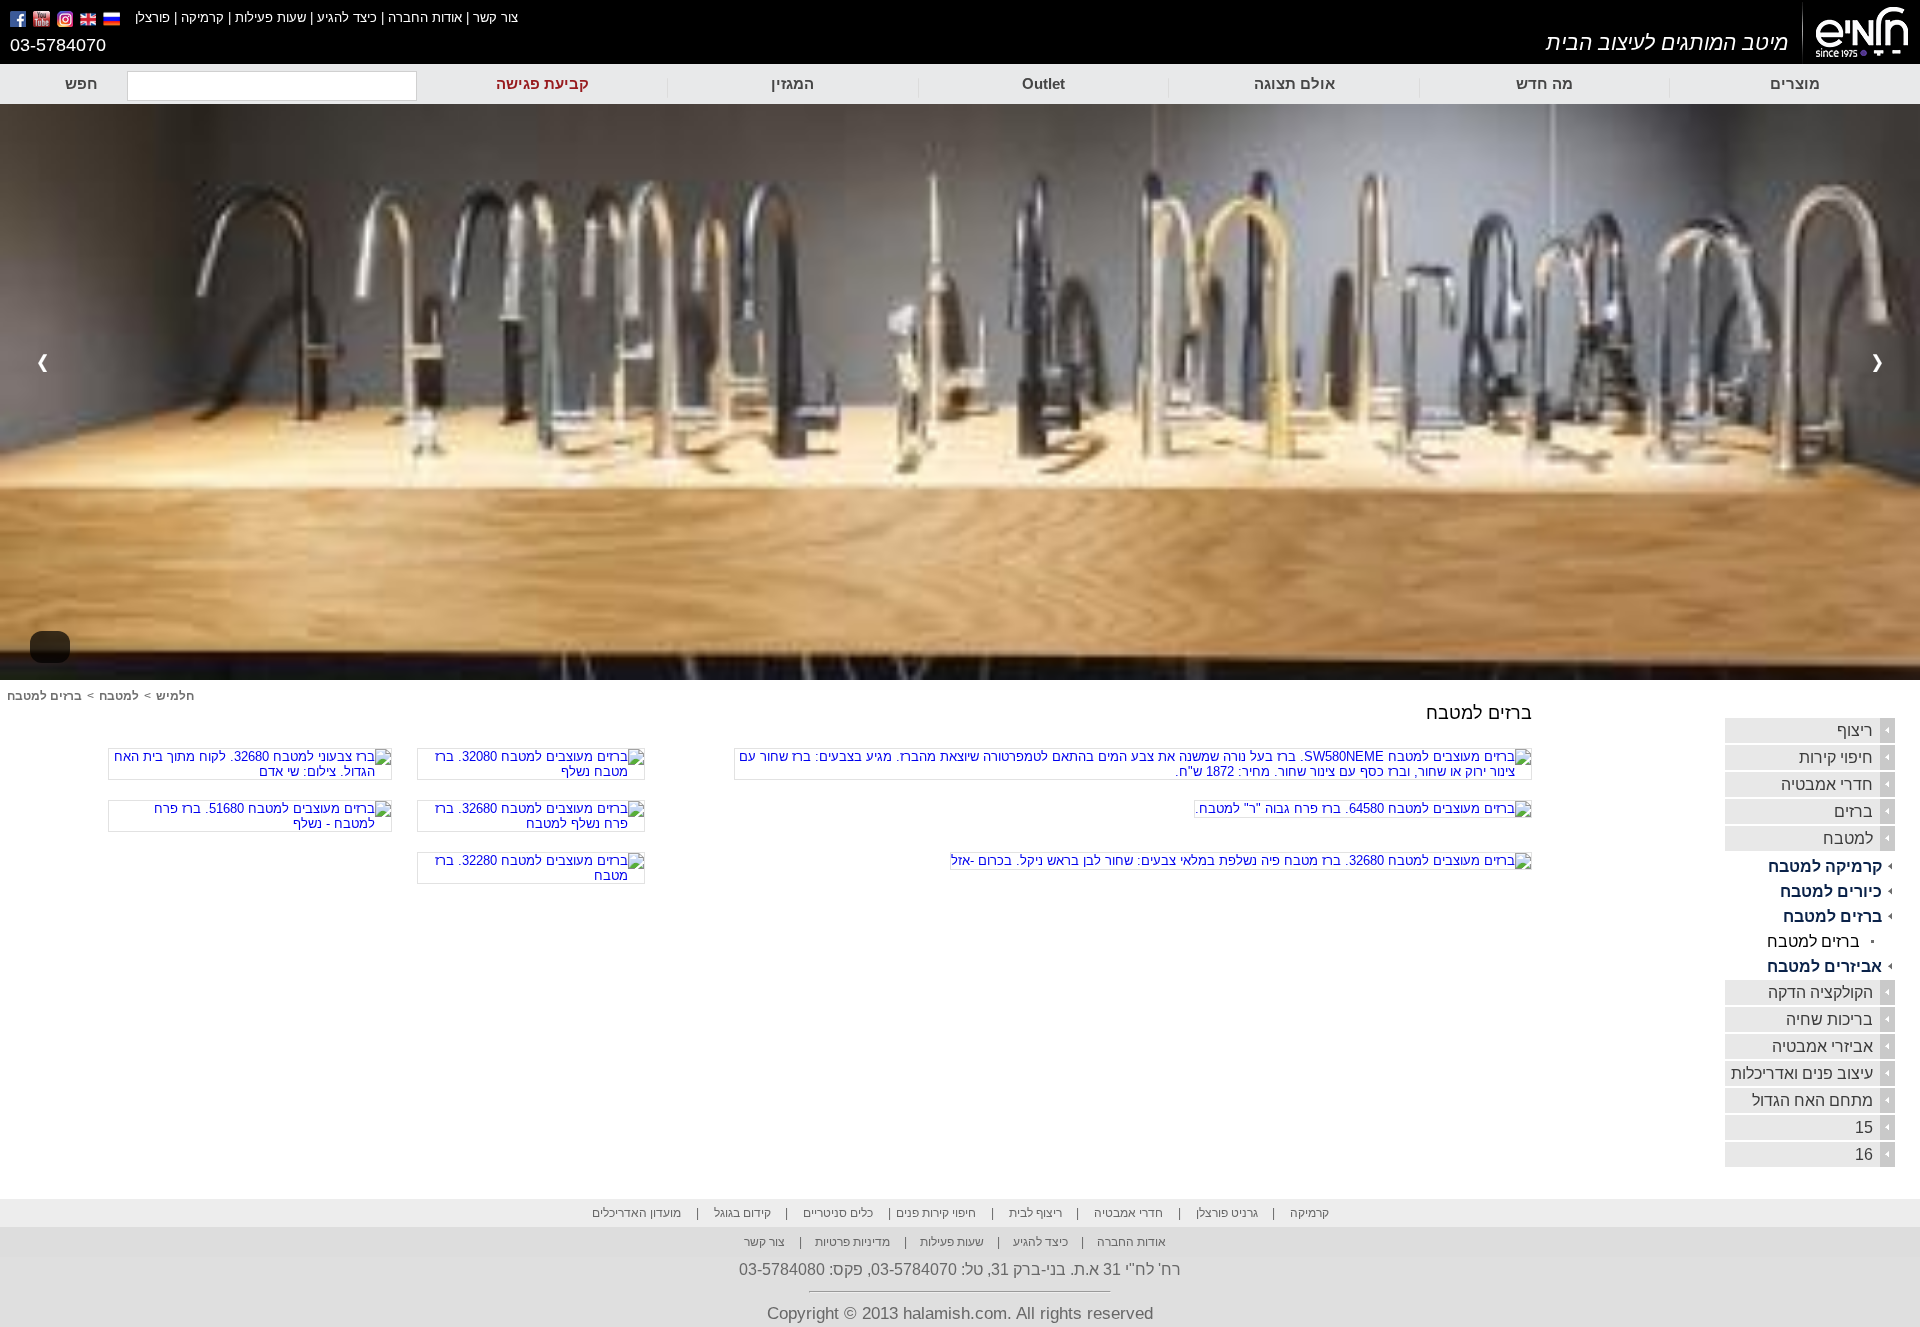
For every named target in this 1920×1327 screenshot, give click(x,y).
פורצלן (152, 17)
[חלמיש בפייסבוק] (19, 22)
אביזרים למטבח (1824, 966)
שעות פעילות (270, 17)
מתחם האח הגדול (1812, 1100)
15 (1864, 1127)
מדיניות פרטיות (852, 1242)
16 (1864, 1154)
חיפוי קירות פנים (936, 1213)
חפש (81, 83)
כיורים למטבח (1831, 891)
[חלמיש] (1861, 33)
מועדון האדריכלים (636, 1213)
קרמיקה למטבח (1825, 866)
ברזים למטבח (1832, 916)
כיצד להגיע (347, 17)
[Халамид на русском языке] (119, 22)
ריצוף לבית (1035, 1213)
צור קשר (495, 17)
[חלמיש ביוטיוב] (43, 22)
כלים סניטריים (838, 1213)
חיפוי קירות (1836, 757)
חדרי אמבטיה (1827, 784)
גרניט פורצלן (1227, 1213)
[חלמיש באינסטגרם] (66, 22)
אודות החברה (425, 17)
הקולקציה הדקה (1820, 992)
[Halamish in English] (89, 22)
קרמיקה (202, 17)
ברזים (1853, 811)
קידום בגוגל (742, 1213)
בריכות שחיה (1829, 1019)
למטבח (1848, 838)
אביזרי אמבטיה (1822, 1046)
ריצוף (1855, 730)
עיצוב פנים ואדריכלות (1802, 1073)
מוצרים (1795, 83)
